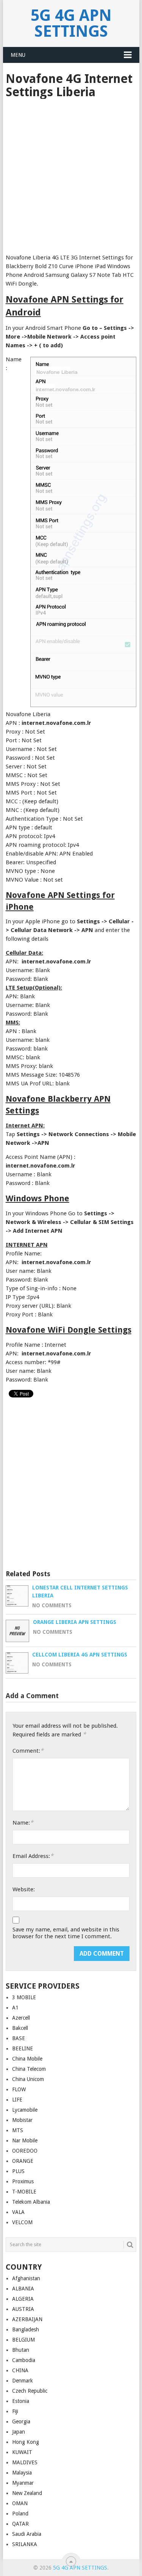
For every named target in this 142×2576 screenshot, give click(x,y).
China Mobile (27, 2059)
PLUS (18, 2171)
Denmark (23, 2381)
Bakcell (20, 2028)
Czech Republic (30, 2391)
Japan (19, 2432)
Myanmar (23, 2483)
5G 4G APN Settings (71, 23)
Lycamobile (25, 2110)
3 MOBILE (24, 1997)
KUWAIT (22, 2452)
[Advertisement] (71, 174)
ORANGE (23, 2161)
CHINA (20, 2370)
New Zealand (27, 2493)
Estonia (21, 2401)
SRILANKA (25, 2544)
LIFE (17, 2100)
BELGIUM (23, 2340)
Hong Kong (26, 2442)
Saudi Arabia (27, 2534)
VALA (18, 2212)
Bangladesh (26, 2329)
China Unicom (28, 2079)
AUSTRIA (23, 2309)
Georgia (21, 2421)
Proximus (23, 2181)
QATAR (20, 2524)
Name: (23, 1823)
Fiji (15, 2411)
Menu (18, 55)
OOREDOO (25, 2151)
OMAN (20, 2503)
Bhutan (21, 2350)
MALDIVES (25, 2462)
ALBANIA (23, 2289)
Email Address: (33, 1856)
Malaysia (22, 2473)
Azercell (21, 2018)
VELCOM (22, 2222)
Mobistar (22, 2120)
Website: (24, 1889)
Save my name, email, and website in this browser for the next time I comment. (66, 1933)
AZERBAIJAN (27, 2319)
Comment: (28, 1751)
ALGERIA (23, 2299)
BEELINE (23, 2048)
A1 (15, 2008)
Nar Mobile (25, 2140)
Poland (20, 2514)
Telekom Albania (31, 2202)
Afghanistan (26, 2278)
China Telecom (29, 2069)
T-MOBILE (24, 2192)
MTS (18, 2130)
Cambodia (24, 2360)
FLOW (19, 2089)
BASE (19, 2038)
